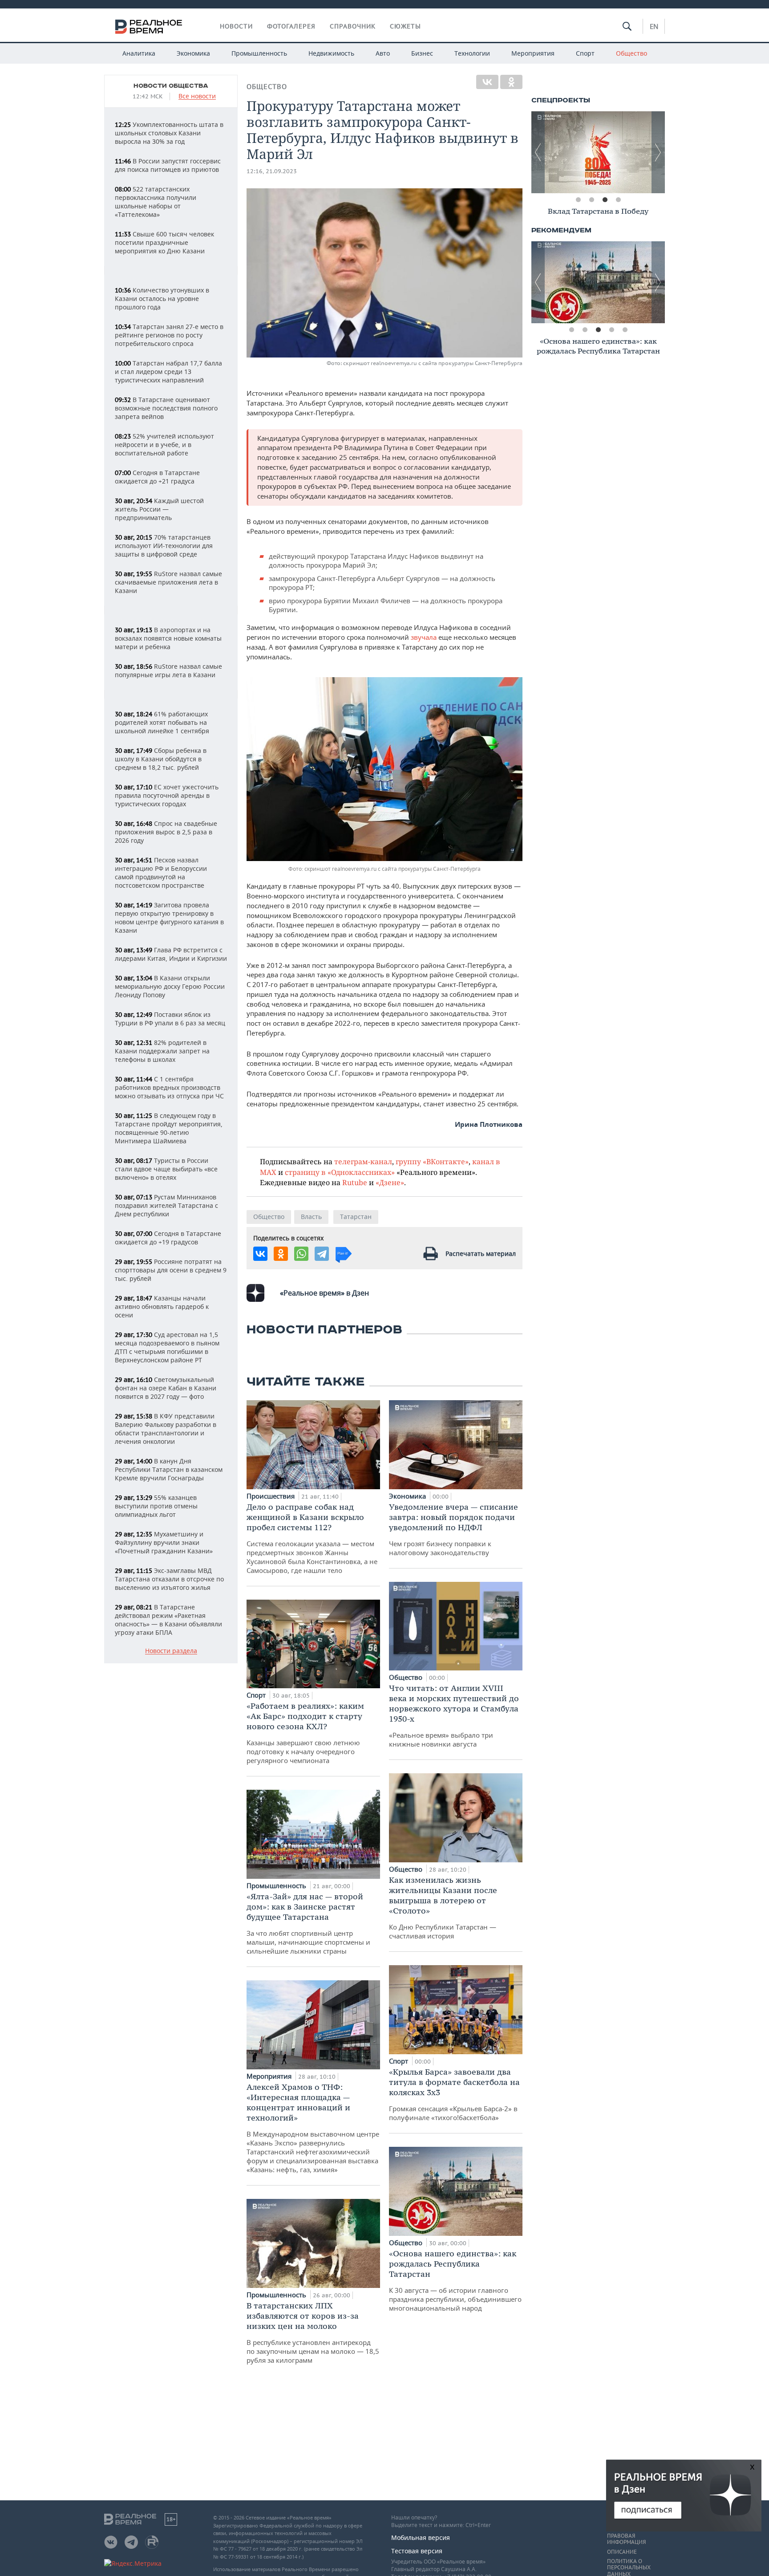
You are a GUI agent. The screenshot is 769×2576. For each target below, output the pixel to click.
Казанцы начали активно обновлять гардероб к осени (162, 1306)
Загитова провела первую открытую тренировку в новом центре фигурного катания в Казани (169, 918)
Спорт (585, 53)
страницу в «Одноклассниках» (340, 1172)
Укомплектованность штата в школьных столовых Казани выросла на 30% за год (169, 133)
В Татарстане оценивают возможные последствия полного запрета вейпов (166, 408)
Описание (622, 2552)
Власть (311, 1217)
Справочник (353, 26)
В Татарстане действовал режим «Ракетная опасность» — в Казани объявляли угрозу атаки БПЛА (168, 1620)
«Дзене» (390, 1182)
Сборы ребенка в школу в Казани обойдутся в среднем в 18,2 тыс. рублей (161, 759)
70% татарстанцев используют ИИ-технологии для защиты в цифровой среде (164, 546)
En (654, 26)
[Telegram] (322, 1254)
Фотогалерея (291, 26)
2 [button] (591, 200)
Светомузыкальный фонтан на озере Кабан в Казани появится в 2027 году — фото (166, 1388)
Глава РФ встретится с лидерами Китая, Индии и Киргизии (171, 954)
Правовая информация (626, 2539)
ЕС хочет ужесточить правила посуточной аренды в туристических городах (167, 795)
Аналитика (139, 53)
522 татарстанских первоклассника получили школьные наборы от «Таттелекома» (156, 202)
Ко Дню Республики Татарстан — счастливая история (443, 1908)
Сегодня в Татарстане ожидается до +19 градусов (168, 1238)
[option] (598, 152)
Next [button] (658, 152)
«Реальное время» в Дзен (324, 1293)
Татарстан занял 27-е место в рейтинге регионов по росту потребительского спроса (169, 335)
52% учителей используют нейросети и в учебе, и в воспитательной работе (164, 445)
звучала (424, 637)
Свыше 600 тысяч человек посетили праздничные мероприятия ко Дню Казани (164, 242)
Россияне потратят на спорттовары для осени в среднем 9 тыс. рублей (171, 1270)
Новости (236, 26)
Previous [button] (538, 152)
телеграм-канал (363, 1161)
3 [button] (605, 200)
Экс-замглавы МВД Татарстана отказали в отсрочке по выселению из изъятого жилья (169, 1579)
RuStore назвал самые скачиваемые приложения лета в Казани (168, 582)
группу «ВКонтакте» (432, 1161)
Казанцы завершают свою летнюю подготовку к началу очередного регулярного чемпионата (305, 1733)
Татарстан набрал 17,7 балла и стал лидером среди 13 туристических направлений (168, 372)
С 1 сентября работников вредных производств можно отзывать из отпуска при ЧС (169, 1087)
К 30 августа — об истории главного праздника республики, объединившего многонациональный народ (455, 2280)
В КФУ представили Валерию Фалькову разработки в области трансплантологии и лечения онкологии (166, 1429)
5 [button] (625, 330)
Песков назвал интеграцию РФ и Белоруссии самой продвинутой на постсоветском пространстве (161, 873)
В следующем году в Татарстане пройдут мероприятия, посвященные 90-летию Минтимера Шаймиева (169, 1128)
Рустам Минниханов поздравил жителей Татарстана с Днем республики (166, 1205)
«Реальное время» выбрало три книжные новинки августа (454, 1716)
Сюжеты (405, 26)
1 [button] (578, 200)
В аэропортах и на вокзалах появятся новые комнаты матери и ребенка (168, 638)
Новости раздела (171, 1651)
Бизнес (422, 53)
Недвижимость (331, 53)
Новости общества (171, 86)
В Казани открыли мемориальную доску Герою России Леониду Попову (170, 986)
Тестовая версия (417, 2551)
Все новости (197, 96)
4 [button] (618, 200)
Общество (631, 53)
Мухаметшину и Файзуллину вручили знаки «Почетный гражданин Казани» (164, 1542)
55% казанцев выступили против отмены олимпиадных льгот (156, 1506)
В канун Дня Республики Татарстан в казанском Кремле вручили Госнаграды (169, 1469)
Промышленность (259, 53)
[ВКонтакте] (487, 82)
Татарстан (356, 1217)
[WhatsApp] (301, 1254)
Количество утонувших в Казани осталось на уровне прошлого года (162, 299)
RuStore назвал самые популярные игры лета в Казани (168, 670)
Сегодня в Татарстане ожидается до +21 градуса (157, 477)
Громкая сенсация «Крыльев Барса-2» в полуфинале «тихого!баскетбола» (454, 2094)
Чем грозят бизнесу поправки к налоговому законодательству (453, 1529)
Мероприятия (533, 53)
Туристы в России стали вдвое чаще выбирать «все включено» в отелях (166, 1169)
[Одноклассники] (511, 82)
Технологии (472, 53)
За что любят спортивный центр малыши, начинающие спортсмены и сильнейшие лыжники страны (308, 1923)
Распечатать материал (481, 1253)
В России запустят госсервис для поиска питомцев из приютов (168, 165)
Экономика (193, 53)
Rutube (355, 1182)
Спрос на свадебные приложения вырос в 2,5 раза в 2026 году (166, 832)
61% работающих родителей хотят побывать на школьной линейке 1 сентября (162, 722)
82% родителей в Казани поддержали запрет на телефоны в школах (162, 1051)
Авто (383, 53)
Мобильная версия (421, 2537)
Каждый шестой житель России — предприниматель (159, 509)
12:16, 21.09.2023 (272, 171)
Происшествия (271, 1496)
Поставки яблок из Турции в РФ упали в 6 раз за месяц (170, 1019)
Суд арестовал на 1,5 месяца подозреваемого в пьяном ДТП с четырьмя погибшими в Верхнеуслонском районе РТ (167, 1347)
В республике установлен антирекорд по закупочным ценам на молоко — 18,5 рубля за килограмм (313, 2332)
